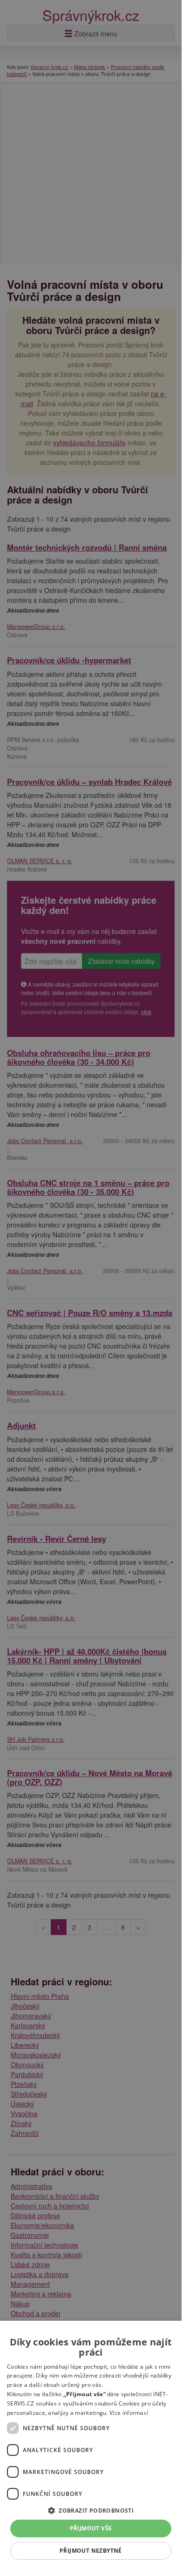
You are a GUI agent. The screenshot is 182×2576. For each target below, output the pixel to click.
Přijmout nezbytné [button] (91, 2551)
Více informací (129, 2413)
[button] (91, 2510)
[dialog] (91, 2445)
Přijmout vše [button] (91, 2528)
